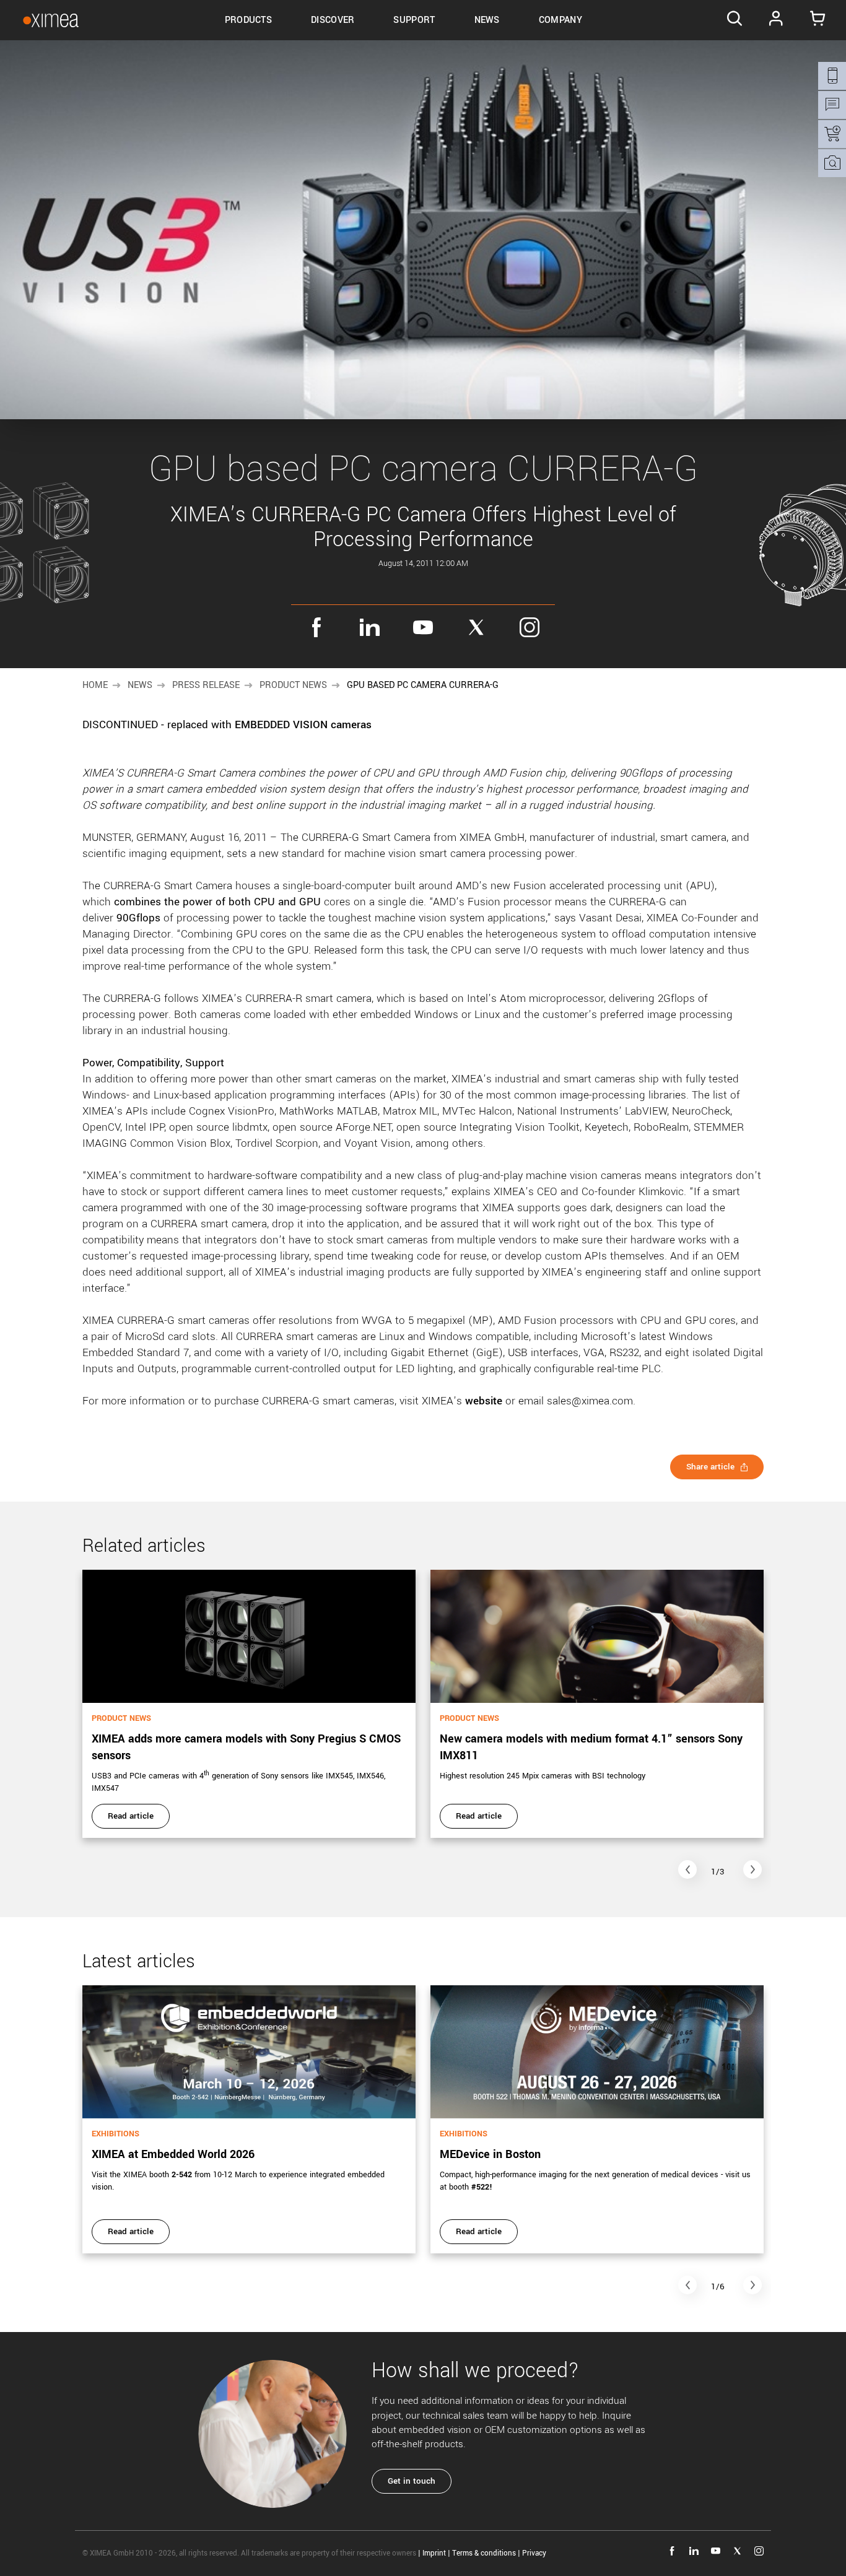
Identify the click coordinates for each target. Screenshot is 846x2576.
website (484, 1401)
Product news (293, 685)
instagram (530, 627)
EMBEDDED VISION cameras (303, 725)
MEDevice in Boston (490, 2154)
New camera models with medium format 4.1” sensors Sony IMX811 (591, 1747)
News (140, 685)
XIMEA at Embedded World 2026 (173, 2154)
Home (95, 685)
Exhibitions (116, 2134)
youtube (423, 627)
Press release (206, 685)
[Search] (734, 20)
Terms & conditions (484, 2553)
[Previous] (687, 1869)
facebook (316, 627)
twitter (476, 627)
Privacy (534, 2553)
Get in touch (412, 2481)
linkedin (370, 627)
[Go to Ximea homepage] (51, 20)
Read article (131, 1816)
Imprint (434, 2553)
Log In (776, 20)
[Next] (752, 1869)
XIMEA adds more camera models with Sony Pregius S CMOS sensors (246, 1747)
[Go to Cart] (818, 20)
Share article (710, 1467)
